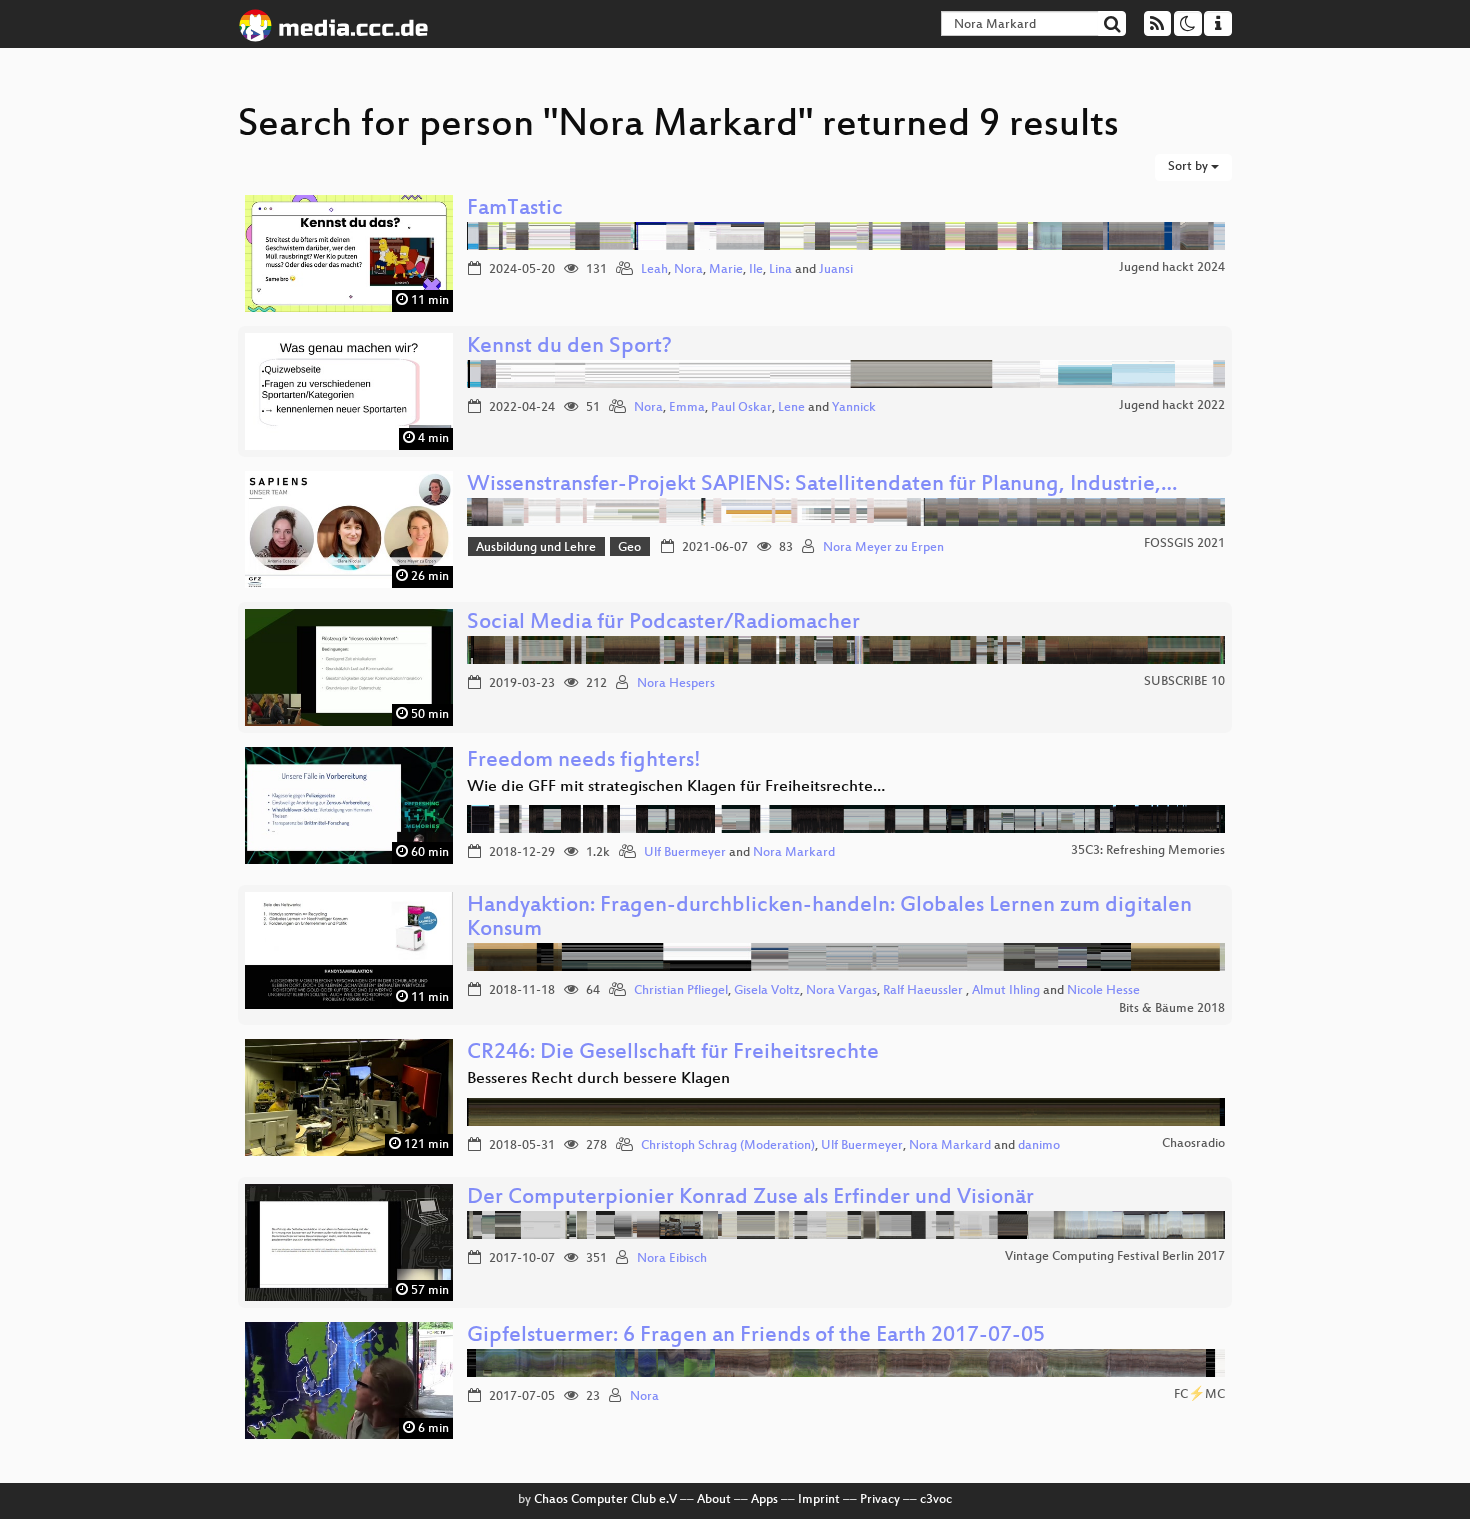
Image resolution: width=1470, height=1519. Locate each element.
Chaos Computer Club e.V (605, 1500)
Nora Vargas (841, 991)
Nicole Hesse (1103, 991)
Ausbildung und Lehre (536, 548)
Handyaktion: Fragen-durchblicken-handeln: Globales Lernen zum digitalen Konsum (829, 918)
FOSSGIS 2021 (1184, 544)
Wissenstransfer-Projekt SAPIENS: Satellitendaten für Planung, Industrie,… (822, 485)
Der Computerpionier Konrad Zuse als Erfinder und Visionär (750, 1198)
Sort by (1189, 167)
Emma (687, 408)
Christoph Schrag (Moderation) (728, 1146)
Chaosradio (1193, 1144)
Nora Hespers (676, 684)
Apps (764, 1500)
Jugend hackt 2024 (1172, 268)
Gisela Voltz (767, 991)
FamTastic (515, 209)
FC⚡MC (1199, 1395)
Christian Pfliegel (681, 991)
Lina (780, 270)
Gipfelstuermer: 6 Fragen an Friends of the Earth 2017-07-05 (756, 1336)
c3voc (936, 1500)
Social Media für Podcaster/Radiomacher (663, 623)
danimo (1039, 1146)
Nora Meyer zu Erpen (883, 548)
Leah (654, 270)
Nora (688, 270)
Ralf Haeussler (924, 991)
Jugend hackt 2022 (1172, 406)
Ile (756, 270)
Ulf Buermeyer (685, 853)
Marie (726, 270)
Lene (791, 408)
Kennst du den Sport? (569, 347)
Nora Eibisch (672, 1259)
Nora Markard (794, 853)
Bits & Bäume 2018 (1172, 1009)
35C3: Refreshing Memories (1148, 851)
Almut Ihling (1006, 991)
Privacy (880, 1500)
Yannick (854, 408)
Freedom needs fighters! (584, 761)
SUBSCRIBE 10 (1184, 682)
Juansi (836, 270)
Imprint (819, 1500)
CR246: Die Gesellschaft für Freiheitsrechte (673, 1053)
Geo (629, 548)
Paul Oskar (741, 408)
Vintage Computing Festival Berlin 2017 (1115, 1257)
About (714, 1500)
